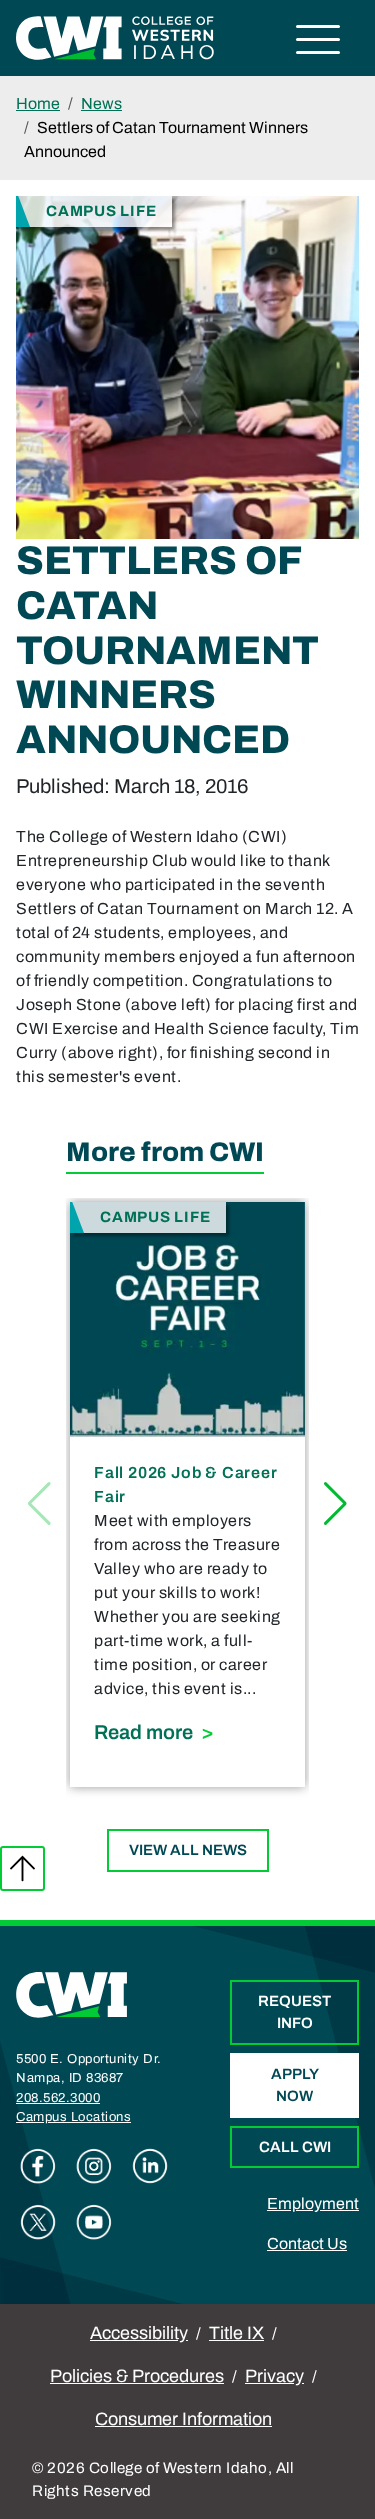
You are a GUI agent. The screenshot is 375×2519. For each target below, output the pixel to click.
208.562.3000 (58, 2098)
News (101, 103)
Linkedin (150, 2166)
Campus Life (101, 210)
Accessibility (139, 2333)
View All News (188, 1850)
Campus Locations (73, 2117)
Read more (187, 1731)
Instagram (94, 2166)
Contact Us (307, 2243)
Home (38, 103)
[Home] (72, 1993)
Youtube (94, 2222)
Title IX (236, 2333)
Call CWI (295, 2147)
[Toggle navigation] (318, 42)
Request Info (294, 2012)
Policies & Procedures (137, 2376)
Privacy (274, 2376)
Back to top (22, 1868)
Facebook (38, 2166)
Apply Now (295, 2085)
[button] (335, 1504)
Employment (313, 2203)
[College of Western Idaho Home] (115, 36)
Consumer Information (183, 2419)
